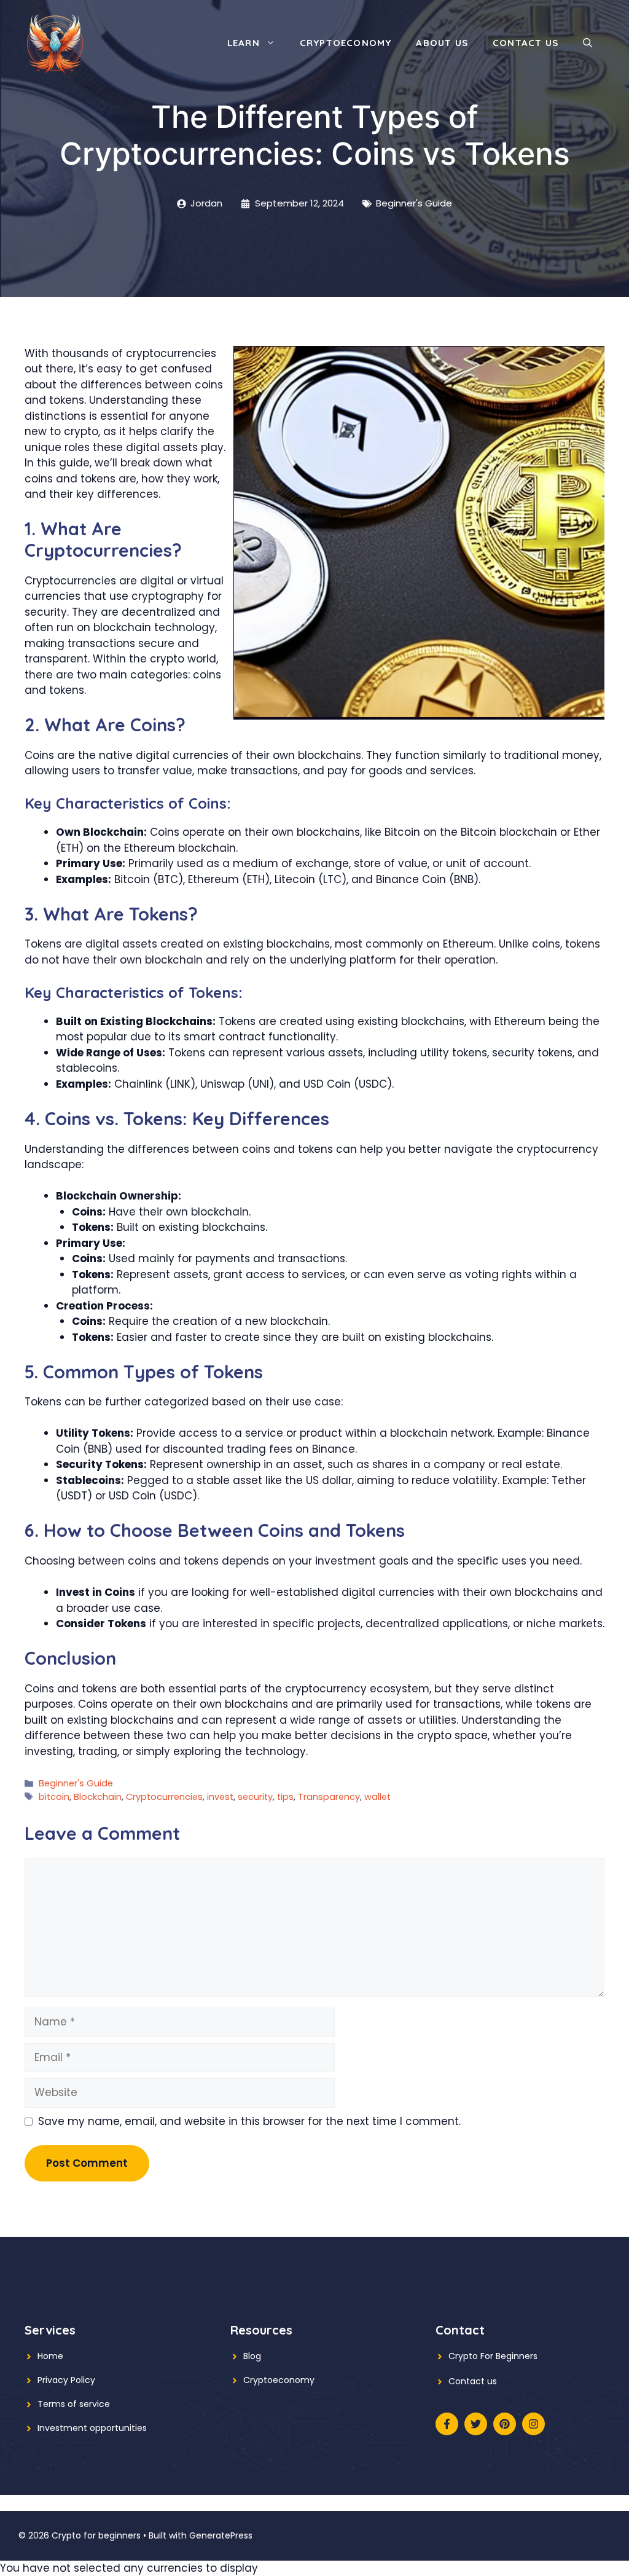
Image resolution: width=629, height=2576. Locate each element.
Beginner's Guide (414, 203)
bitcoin (54, 1797)
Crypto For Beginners (493, 2356)
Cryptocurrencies (164, 1797)
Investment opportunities (92, 2428)
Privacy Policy (66, 2380)
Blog (252, 2356)
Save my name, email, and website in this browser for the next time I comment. (249, 2121)
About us (442, 43)
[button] (588, 43)
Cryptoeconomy (346, 43)
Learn (244, 43)
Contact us (525, 43)
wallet (377, 1797)
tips (285, 1797)
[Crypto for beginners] (55, 42)
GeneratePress (221, 2535)
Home (50, 2356)
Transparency (329, 1797)
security (255, 1797)
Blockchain (98, 1797)
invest (220, 1797)
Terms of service (74, 2404)
